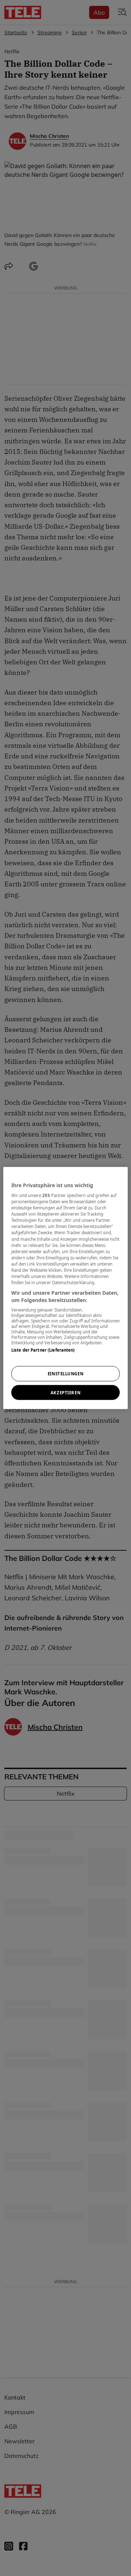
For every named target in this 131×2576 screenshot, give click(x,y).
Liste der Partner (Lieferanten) (43, 1350)
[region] (65, 1288)
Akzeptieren (65, 1392)
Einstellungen (65, 1373)
